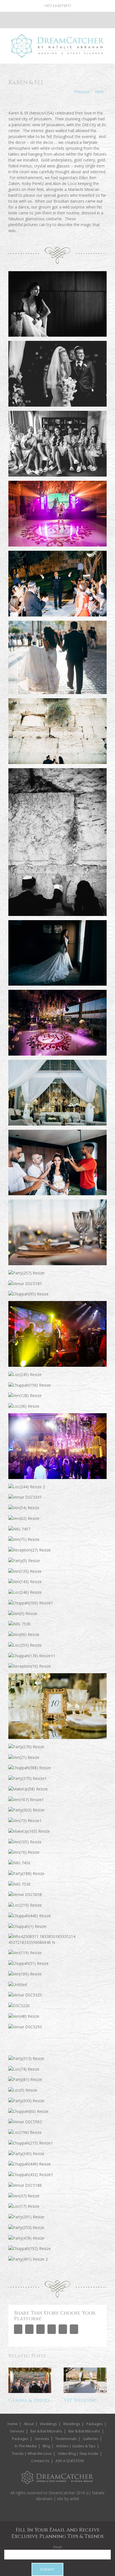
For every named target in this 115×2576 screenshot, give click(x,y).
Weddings (48, 2424)
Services (17, 2431)
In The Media (26, 2446)
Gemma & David (29, 2400)
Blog (46, 2446)
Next (100, 92)
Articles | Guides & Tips (76, 2446)
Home (13, 2424)
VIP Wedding (81, 2400)
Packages (94, 2424)
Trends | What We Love (32, 2453)
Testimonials (66, 2439)
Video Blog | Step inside (78, 2453)
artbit (75, 2499)
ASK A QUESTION (70, 2461)
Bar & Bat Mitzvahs (46, 2431)
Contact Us (40, 2461)
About (29, 2424)
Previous (82, 92)
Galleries (91, 2439)
